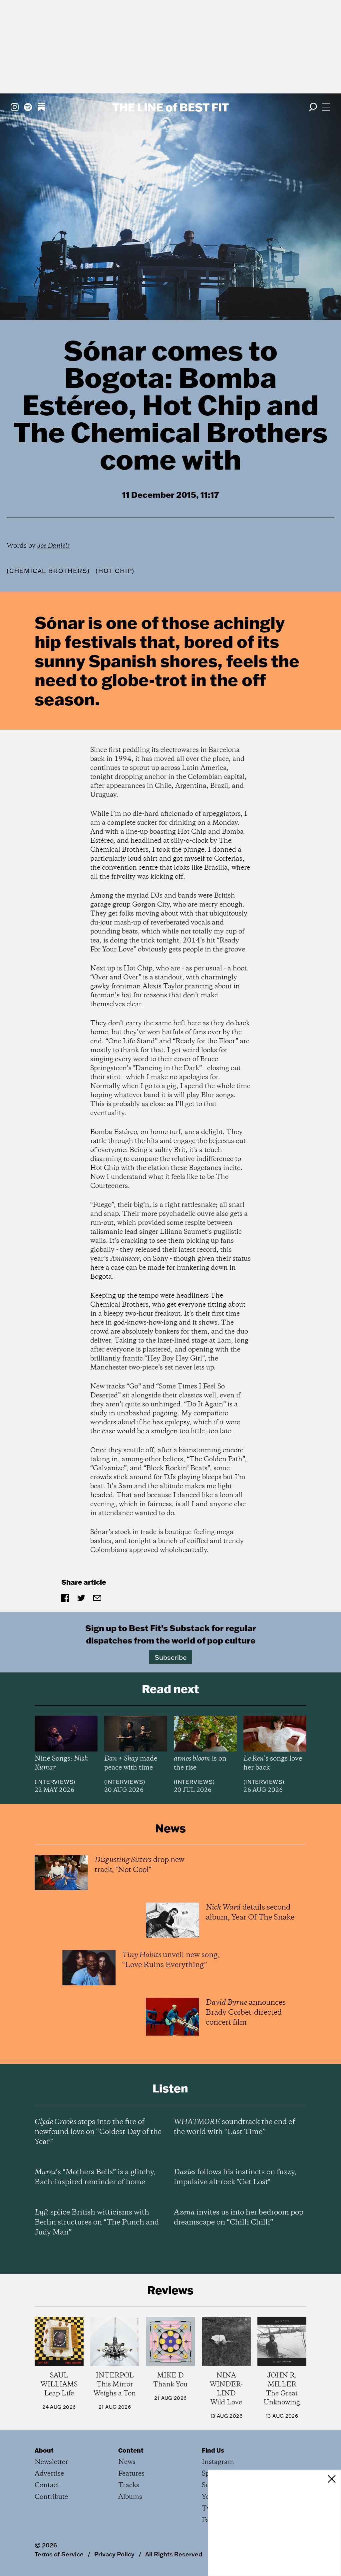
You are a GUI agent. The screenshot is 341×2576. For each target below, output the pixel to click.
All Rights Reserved (174, 2554)
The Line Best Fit (170, 107)
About (44, 2450)
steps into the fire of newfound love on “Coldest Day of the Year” (98, 2132)
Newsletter (51, 2462)
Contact (47, 2485)
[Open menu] (326, 107)
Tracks (129, 2485)
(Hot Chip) (115, 571)
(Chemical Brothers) (48, 571)
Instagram (218, 2462)
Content (131, 2450)
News (127, 2462)
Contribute (51, 2497)
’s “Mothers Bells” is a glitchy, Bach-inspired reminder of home (95, 2177)
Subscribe (171, 1657)
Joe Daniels (53, 546)
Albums (130, 2497)
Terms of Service (59, 2554)
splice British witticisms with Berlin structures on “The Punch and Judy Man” (97, 2222)
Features (131, 2474)
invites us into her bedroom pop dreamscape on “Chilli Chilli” (239, 2218)
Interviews (55, 1782)
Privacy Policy (114, 2554)
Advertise (49, 2474)
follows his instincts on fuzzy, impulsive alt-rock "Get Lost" (235, 2177)
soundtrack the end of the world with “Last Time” (234, 2127)
